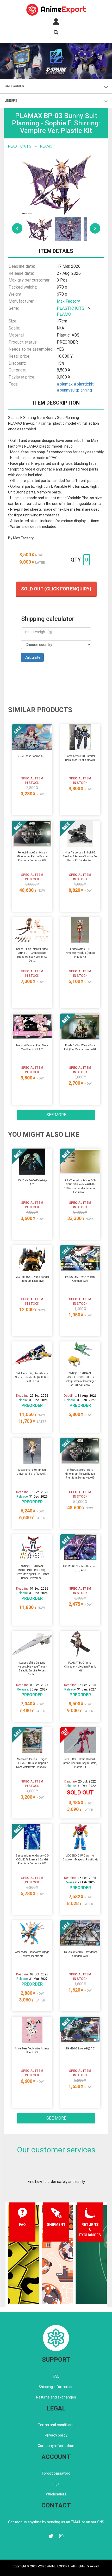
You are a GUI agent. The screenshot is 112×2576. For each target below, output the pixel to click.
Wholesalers (56, 2494)
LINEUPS (11, 101)
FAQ (56, 2376)
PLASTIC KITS (20, 146)
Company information (56, 2446)
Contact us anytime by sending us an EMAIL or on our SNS (56, 2522)
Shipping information (56, 2387)
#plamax (65, 384)
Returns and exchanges (56, 2397)
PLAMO (46, 146)
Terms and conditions (56, 2425)
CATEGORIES (14, 86)
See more (56, 1115)
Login (56, 2484)
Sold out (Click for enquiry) (56, 589)
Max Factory (68, 301)
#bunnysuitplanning (74, 390)
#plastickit (84, 384)
